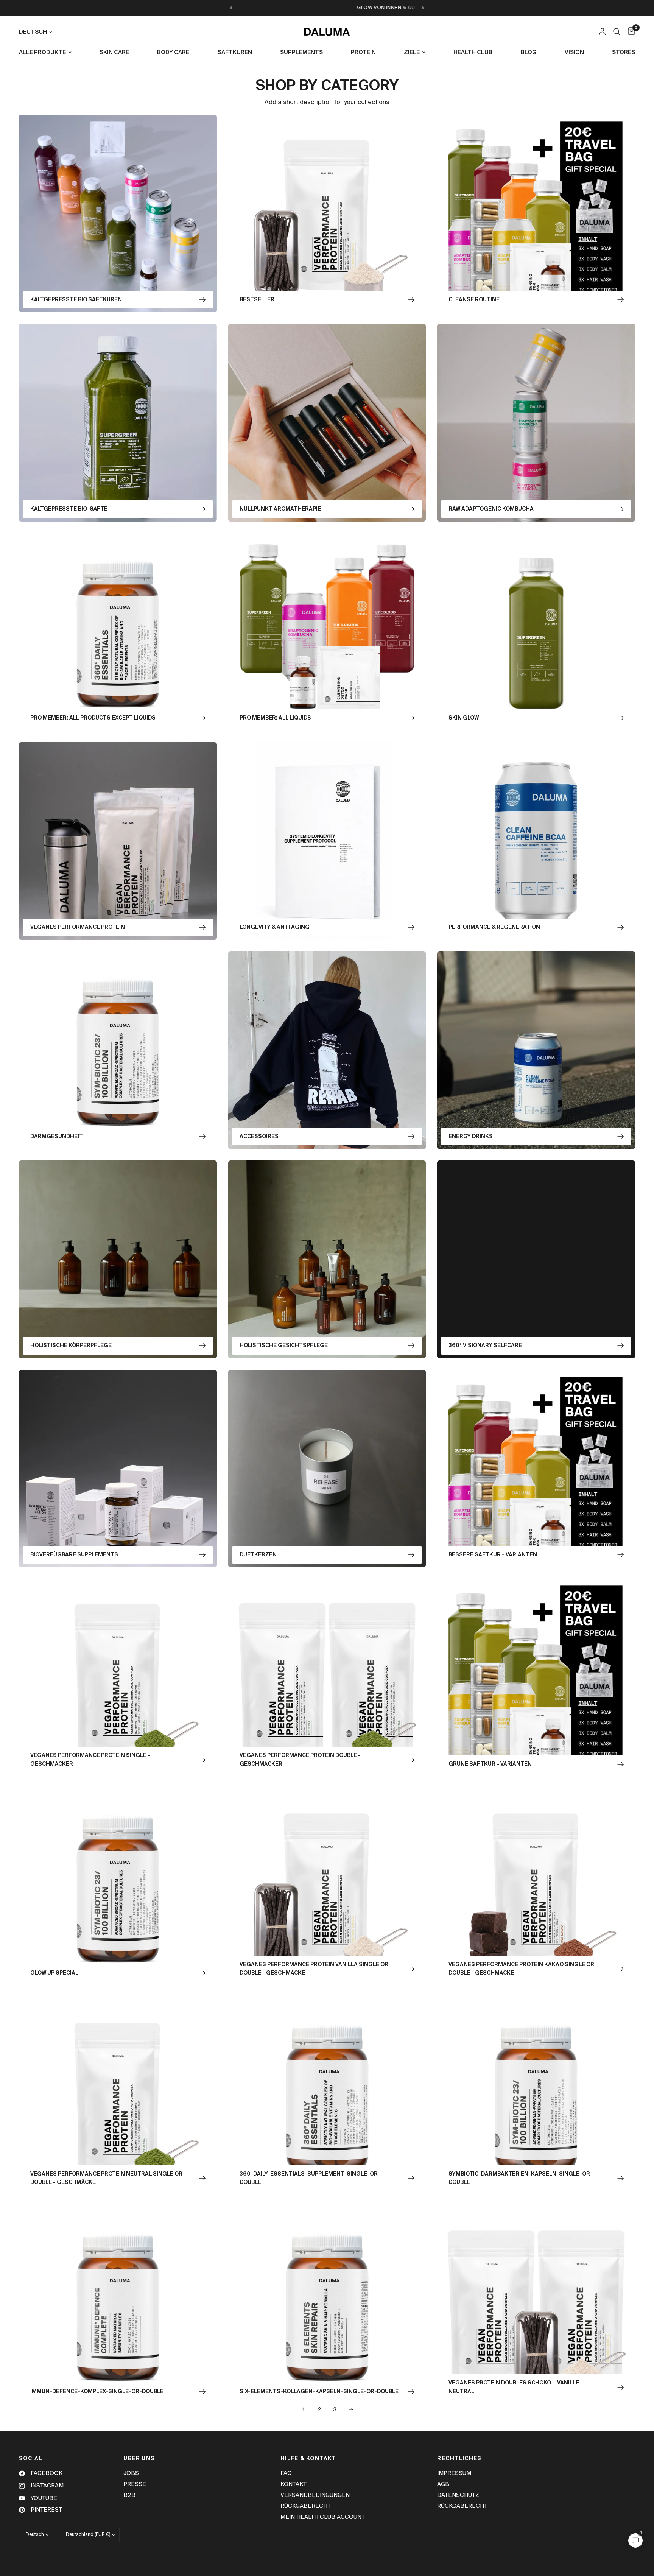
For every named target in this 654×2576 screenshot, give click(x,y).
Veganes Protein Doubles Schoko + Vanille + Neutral (516, 2387)
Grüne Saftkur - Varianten (490, 1764)
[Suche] (617, 32)
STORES (624, 52)
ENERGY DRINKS (471, 1137)
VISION (574, 52)
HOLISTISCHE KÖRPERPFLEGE (71, 1346)
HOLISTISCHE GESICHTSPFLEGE (284, 1346)
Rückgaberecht (306, 2506)
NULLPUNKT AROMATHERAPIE (280, 509)
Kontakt (294, 2484)
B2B (129, 2495)
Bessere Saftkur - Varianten (493, 1555)
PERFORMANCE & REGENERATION (494, 927)
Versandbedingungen (315, 2495)
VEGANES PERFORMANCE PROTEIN (78, 927)
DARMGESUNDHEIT (57, 1137)
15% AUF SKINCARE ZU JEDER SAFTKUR (316, 8)
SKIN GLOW (464, 718)
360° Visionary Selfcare (485, 1346)
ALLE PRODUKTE (42, 52)
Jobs (131, 2473)
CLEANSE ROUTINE (474, 300)
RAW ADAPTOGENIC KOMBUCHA (491, 509)
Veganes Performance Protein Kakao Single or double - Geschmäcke (521, 1969)
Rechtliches (459, 2459)
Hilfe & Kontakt (308, 2459)
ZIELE (412, 52)
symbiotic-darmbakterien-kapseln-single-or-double (521, 2178)
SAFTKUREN (235, 52)
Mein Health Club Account (323, 2517)
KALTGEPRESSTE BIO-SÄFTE (69, 509)
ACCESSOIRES (259, 1137)
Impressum (454, 2473)
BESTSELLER (257, 300)
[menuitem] (48, 53)
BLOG (529, 52)
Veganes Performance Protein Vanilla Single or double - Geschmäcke (314, 1969)
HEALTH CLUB (473, 52)
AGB (443, 2484)
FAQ (286, 2473)
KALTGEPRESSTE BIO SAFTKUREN (76, 300)
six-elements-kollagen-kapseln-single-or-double (319, 2392)
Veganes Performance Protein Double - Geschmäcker (300, 1760)
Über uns (139, 2459)
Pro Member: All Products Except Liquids (93, 718)
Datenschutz (458, 2495)
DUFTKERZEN (258, 1555)
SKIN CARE (114, 52)
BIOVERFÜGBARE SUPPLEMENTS (74, 1555)
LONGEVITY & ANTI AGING (275, 927)
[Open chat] (635, 2540)
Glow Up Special (54, 1973)
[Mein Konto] (602, 32)
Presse (135, 2484)
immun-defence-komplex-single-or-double (97, 2392)
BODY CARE (173, 52)
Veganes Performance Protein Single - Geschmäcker (90, 1760)
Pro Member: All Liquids (275, 718)
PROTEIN (363, 52)
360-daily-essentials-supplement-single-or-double (310, 2178)
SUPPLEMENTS (301, 52)
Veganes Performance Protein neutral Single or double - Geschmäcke (106, 2178)
